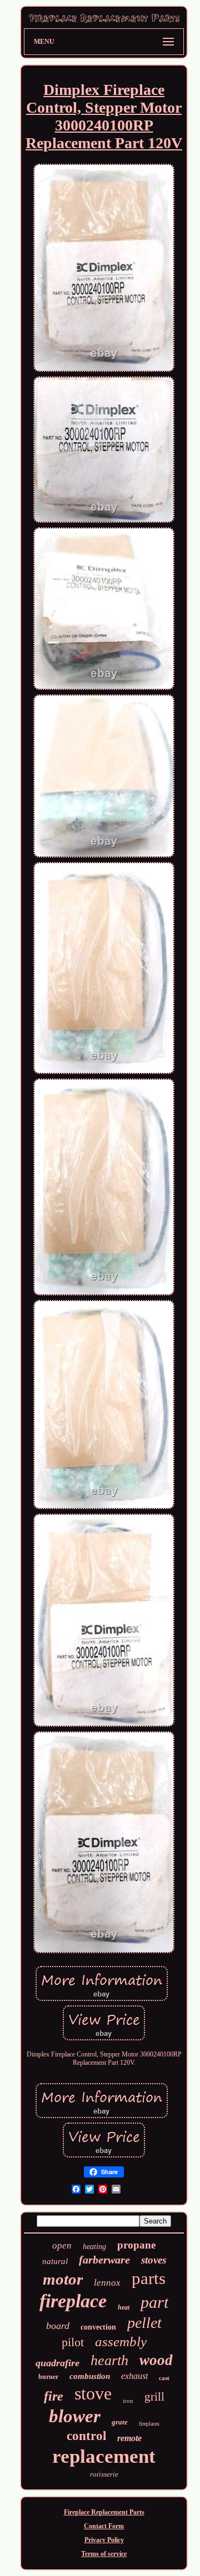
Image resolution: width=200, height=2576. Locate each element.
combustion (90, 2376)
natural (55, 2261)
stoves (154, 2260)
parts (149, 2278)
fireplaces (149, 2424)
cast (164, 2378)
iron (128, 2401)
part (154, 2302)
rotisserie (104, 2474)
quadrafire (57, 2363)
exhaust (134, 2376)
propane (136, 2245)
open (62, 2245)
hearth (109, 2360)
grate (120, 2422)
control (86, 2436)
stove (93, 2393)
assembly (121, 2341)
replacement (104, 2456)
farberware (104, 2260)
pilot (73, 2342)
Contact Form (104, 2526)
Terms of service (104, 2554)
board (58, 2326)
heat (124, 2307)
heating (94, 2247)
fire (54, 2396)
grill (154, 2397)
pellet (144, 2323)
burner (48, 2376)
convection (98, 2327)
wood (156, 2360)
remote (129, 2438)
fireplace (73, 2301)
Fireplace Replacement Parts (104, 2512)
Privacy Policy (104, 2540)
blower (75, 2416)
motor (63, 2279)
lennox (107, 2283)
